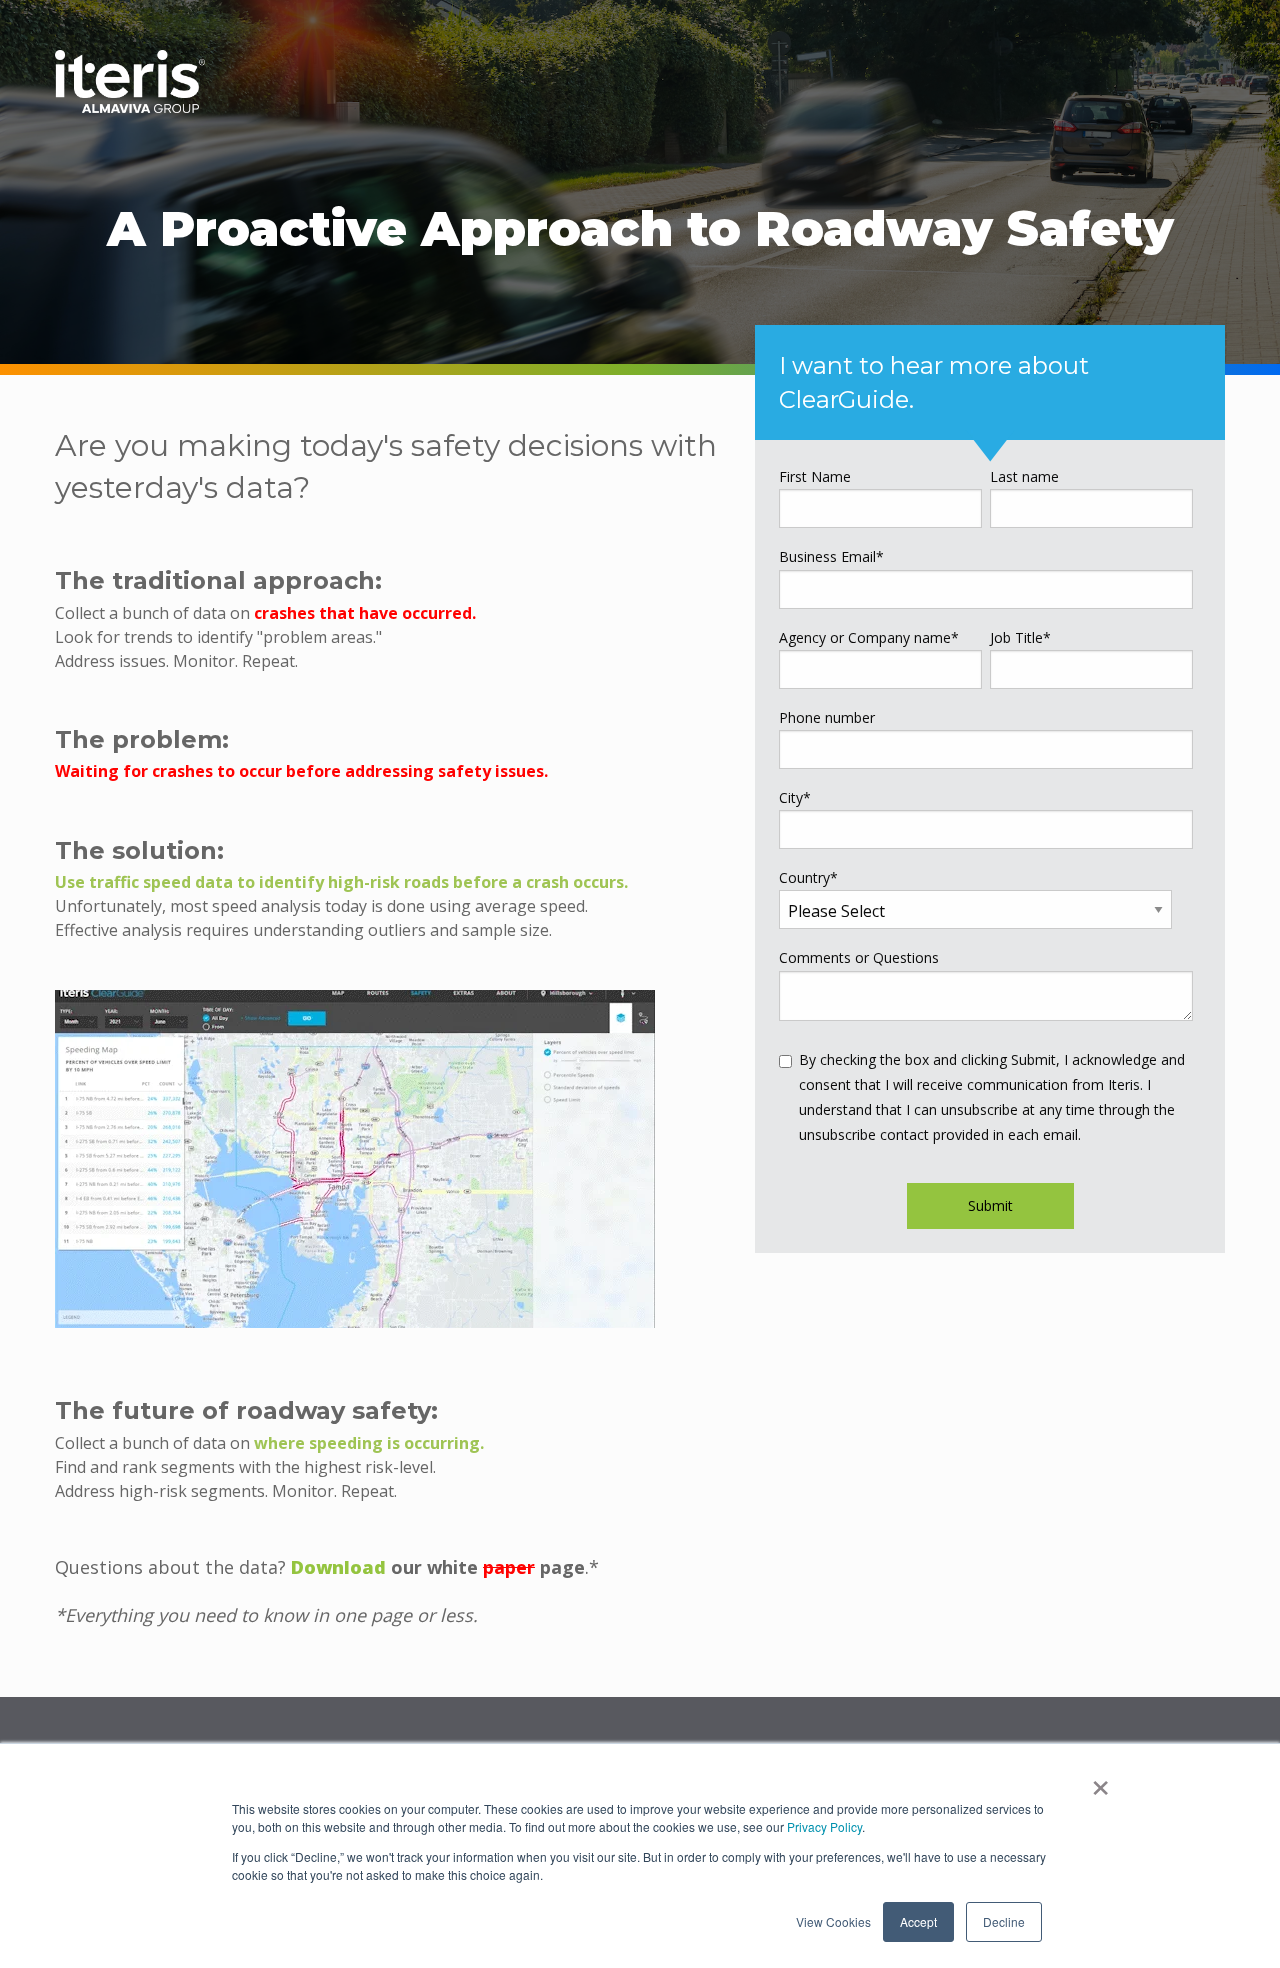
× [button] (1100, 1781)
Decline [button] (1004, 1921)
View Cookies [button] (833, 1921)
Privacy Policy (824, 1826)
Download (338, 1567)
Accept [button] (918, 1921)
